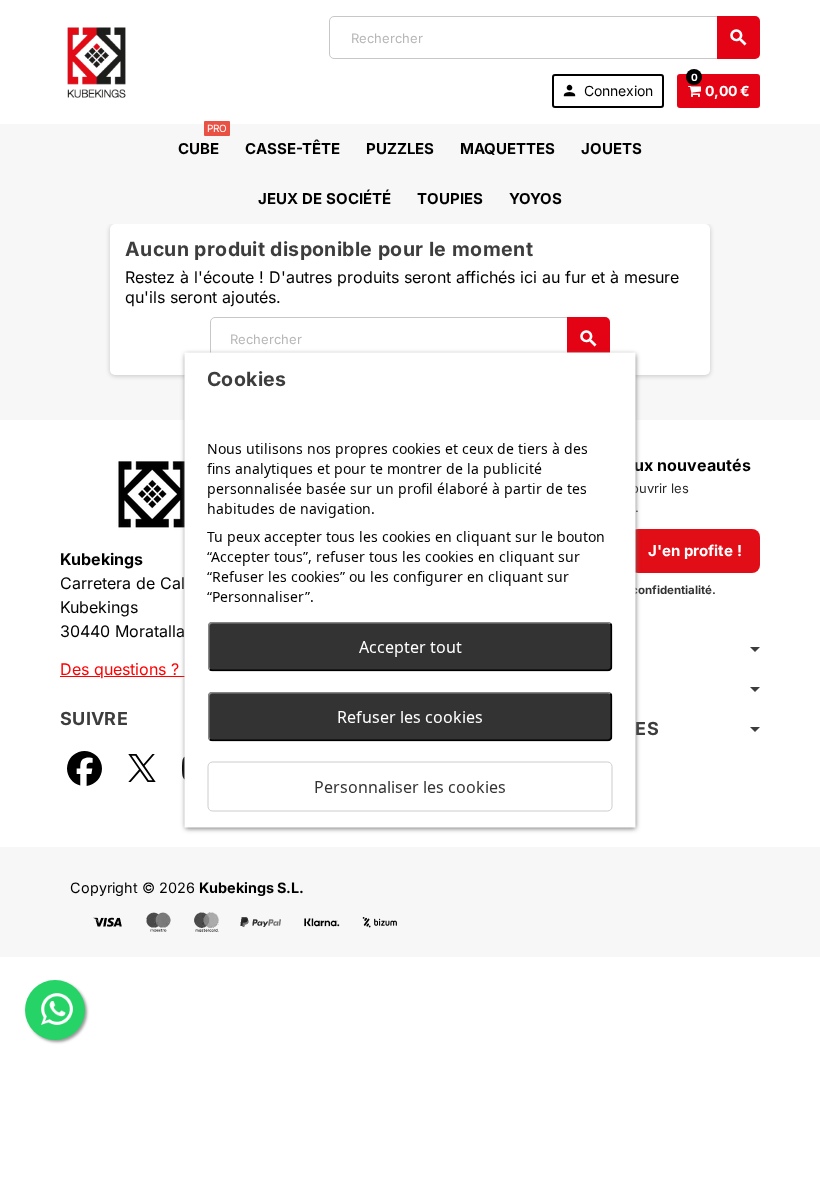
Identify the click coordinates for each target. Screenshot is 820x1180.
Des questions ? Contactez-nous (182, 669)
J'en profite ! (695, 550)
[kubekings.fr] (96, 60)
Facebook (84, 768)
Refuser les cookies (410, 717)
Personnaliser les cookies (410, 787)
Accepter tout (410, 647)
